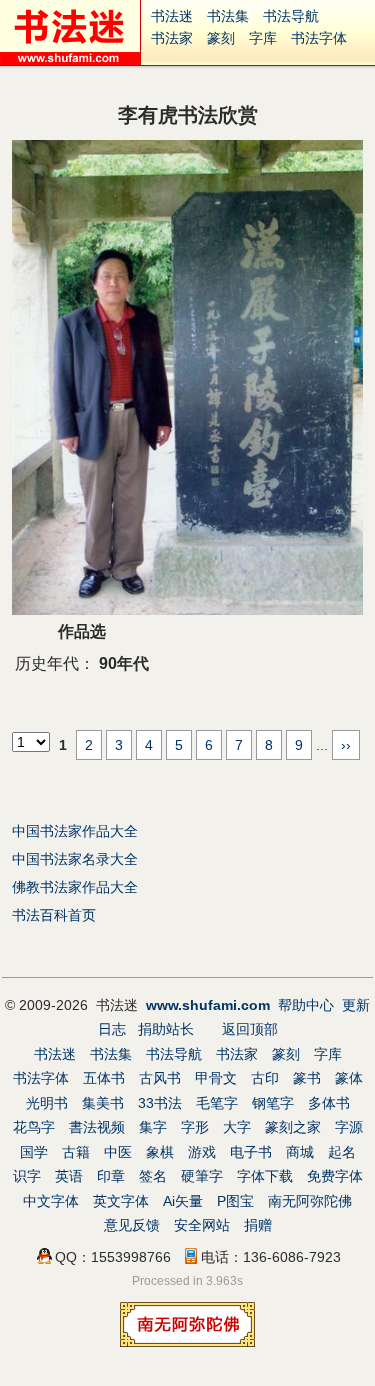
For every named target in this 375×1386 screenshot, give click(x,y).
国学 (34, 1152)
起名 (342, 1152)
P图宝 (235, 1201)
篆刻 (221, 38)
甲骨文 (216, 1078)
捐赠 (258, 1225)
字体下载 (265, 1176)
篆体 (349, 1078)
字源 (349, 1127)
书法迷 (172, 16)
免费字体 (335, 1176)
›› (346, 745)
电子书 (251, 1152)
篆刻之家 (293, 1127)
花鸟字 (34, 1127)
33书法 (160, 1103)
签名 (153, 1176)
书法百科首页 (54, 915)
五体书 (104, 1078)
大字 (237, 1127)
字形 (195, 1127)
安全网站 (202, 1225)
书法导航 (291, 16)
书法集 (228, 16)
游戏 (202, 1152)
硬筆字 (202, 1176)
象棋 (160, 1152)
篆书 (307, 1078)
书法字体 (319, 38)
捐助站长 (166, 1029)
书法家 (172, 38)
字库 (263, 38)
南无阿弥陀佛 (310, 1201)
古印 (265, 1078)
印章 (111, 1176)
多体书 (329, 1103)
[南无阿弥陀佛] (187, 1342)
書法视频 (97, 1127)
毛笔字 (217, 1103)
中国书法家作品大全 (75, 831)
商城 (300, 1152)
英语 (69, 1176)
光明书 (47, 1103)
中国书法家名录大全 (75, 859)
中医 (118, 1152)
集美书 (103, 1103)
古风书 (160, 1078)
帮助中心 (306, 1005)
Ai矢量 (183, 1201)
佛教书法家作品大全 (75, 887)
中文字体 (51, 1201)
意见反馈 (132, 1225)
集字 (153, 1127)
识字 (27, 1176)
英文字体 (121, 1201)
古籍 (76, 1152)
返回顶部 (250, 1029)
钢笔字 (273, 1103)
